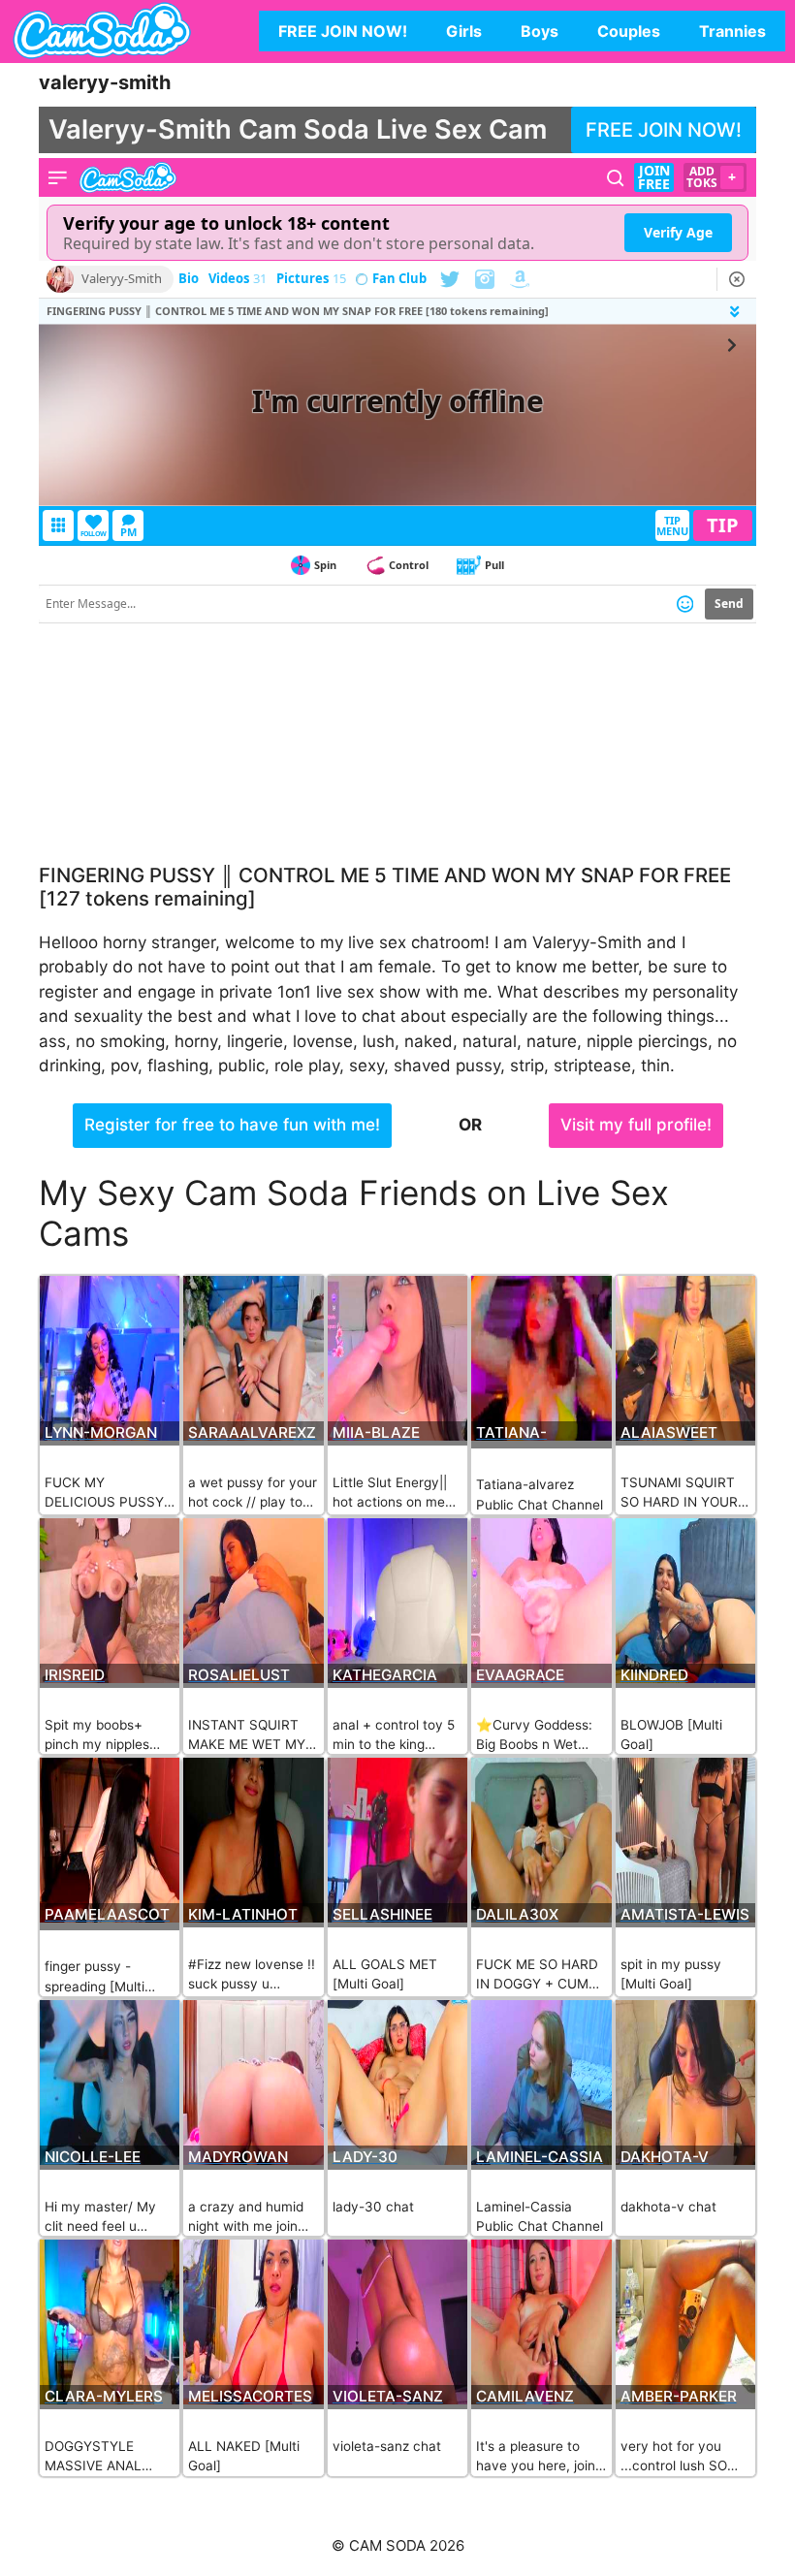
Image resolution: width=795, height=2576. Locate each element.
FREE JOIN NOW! (343, 31)
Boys (540, 31)
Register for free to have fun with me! (232, 1125)
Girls (464, 31)
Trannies (732, 31)
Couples (629, 31)
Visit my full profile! (636, 1125)
